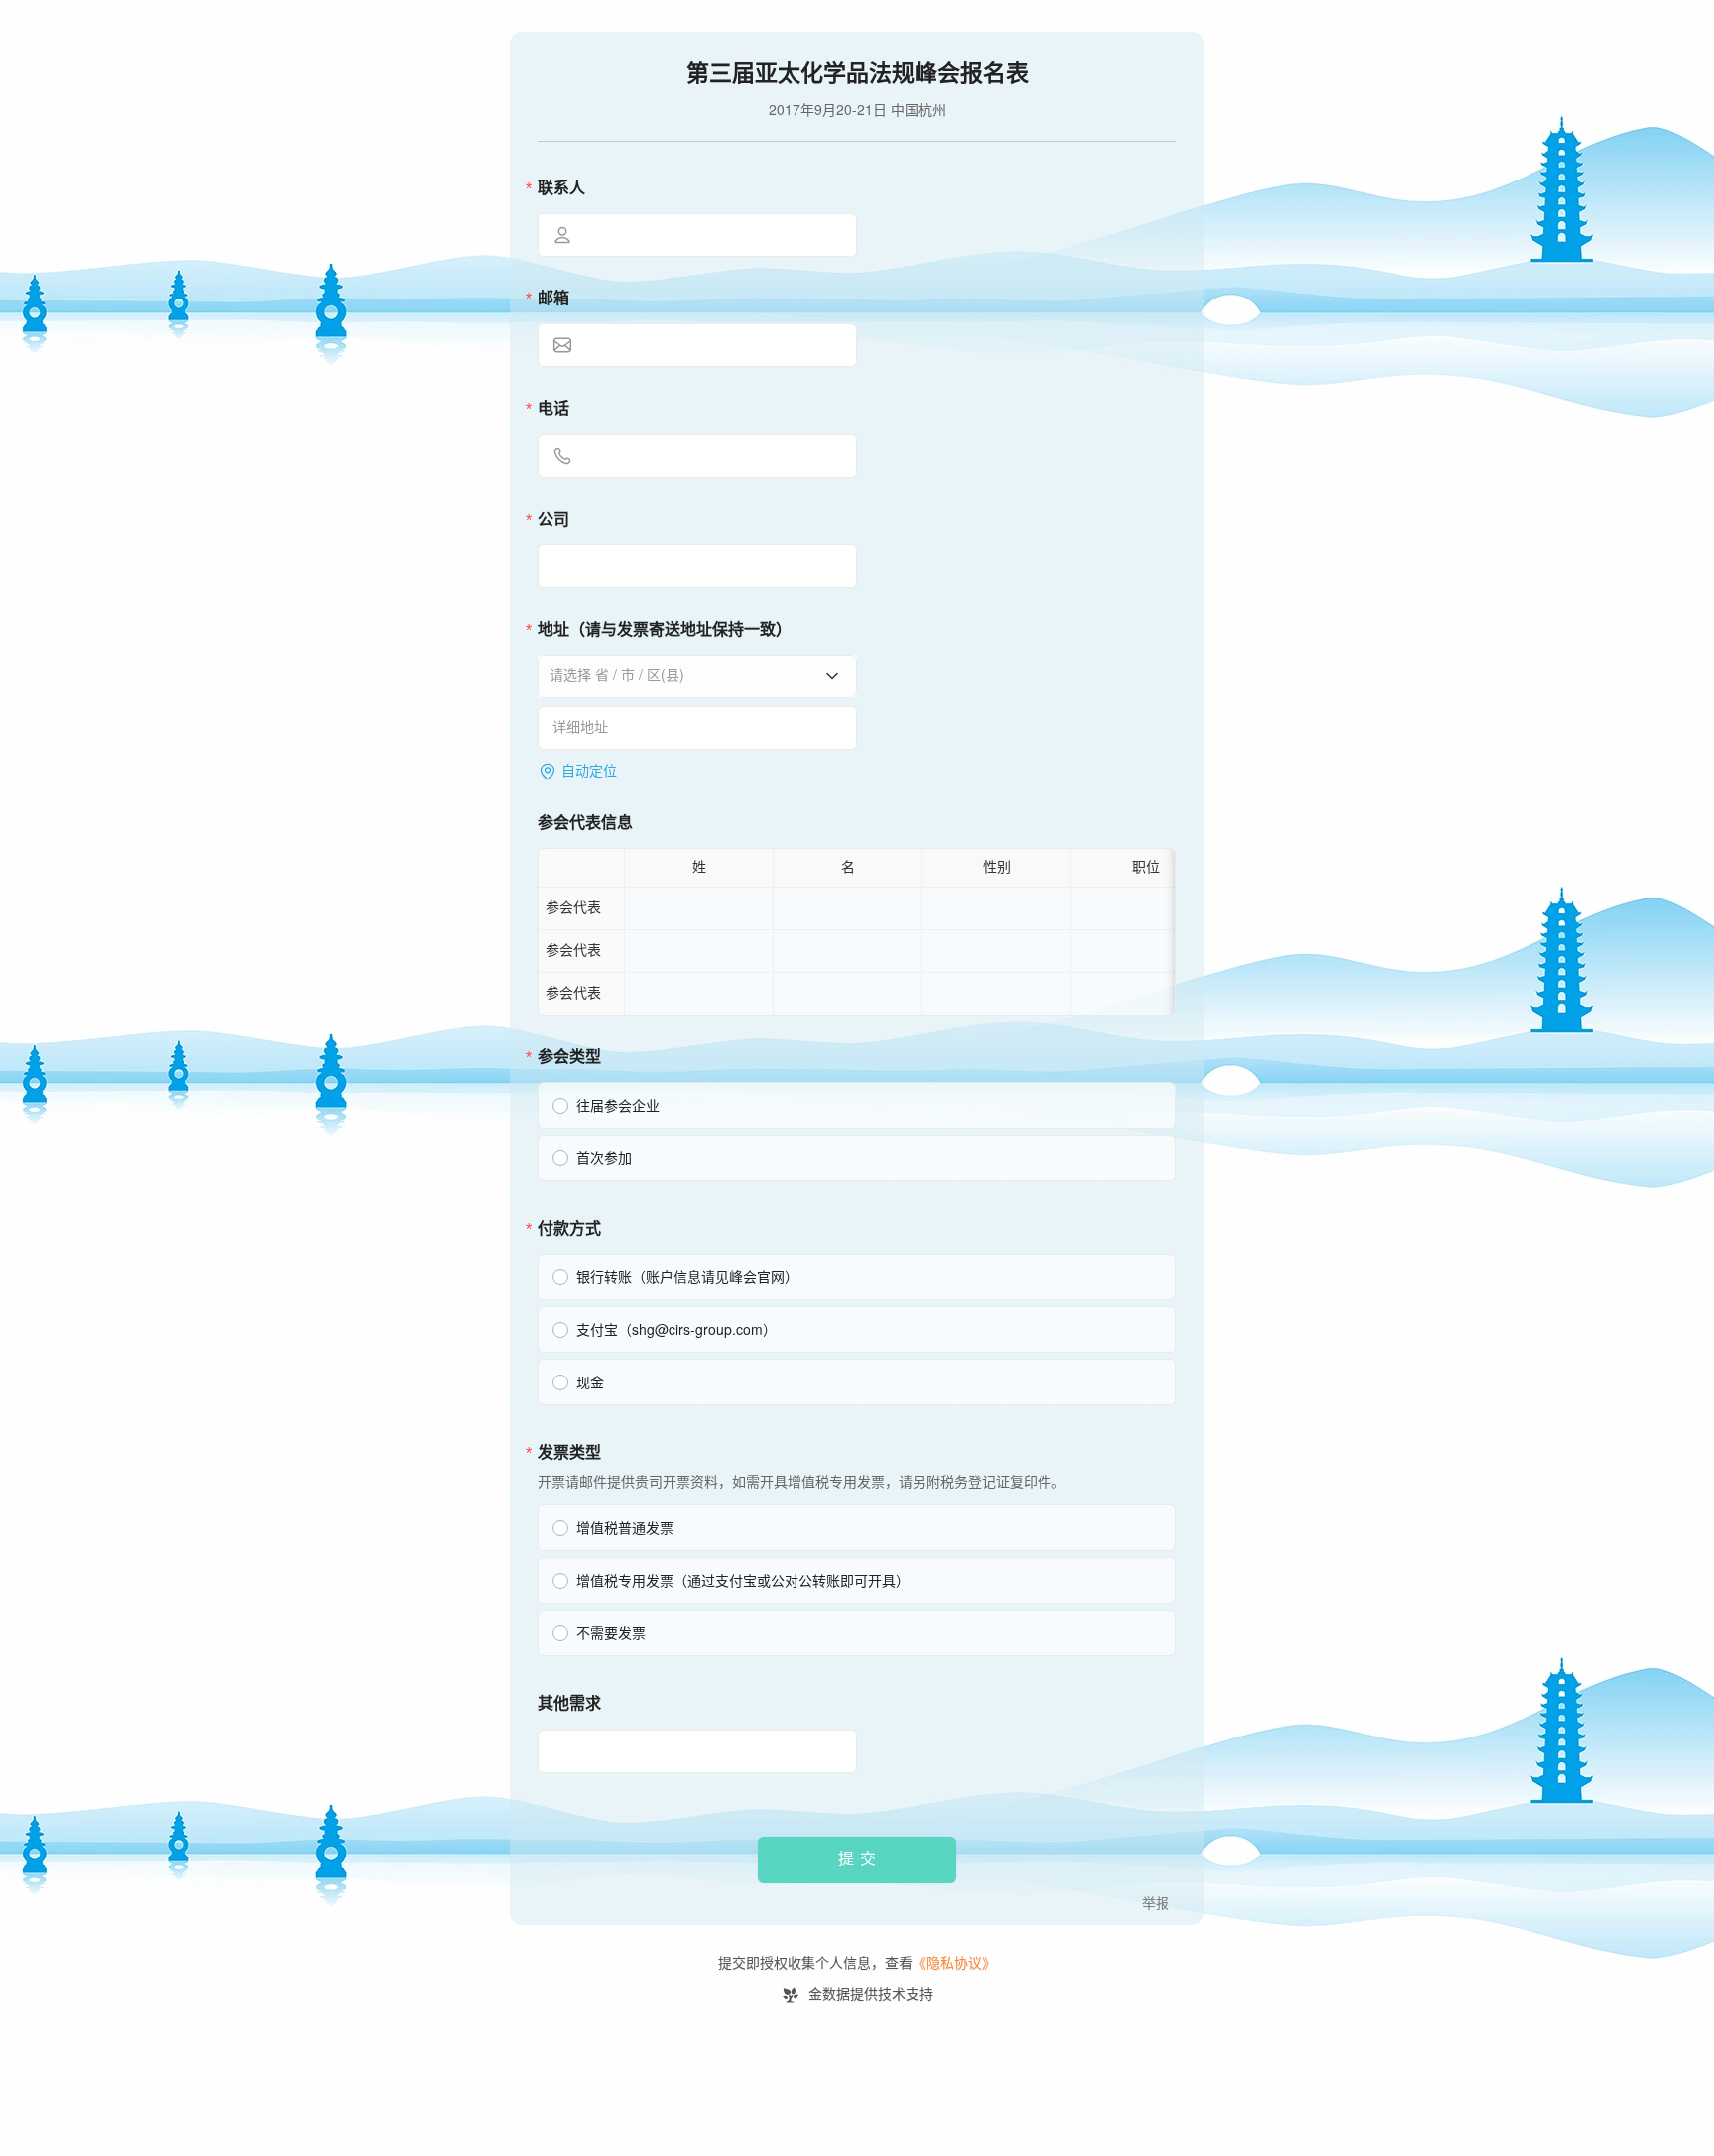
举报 (1156, 1904)
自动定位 (589, 771)
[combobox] (690, 675)
